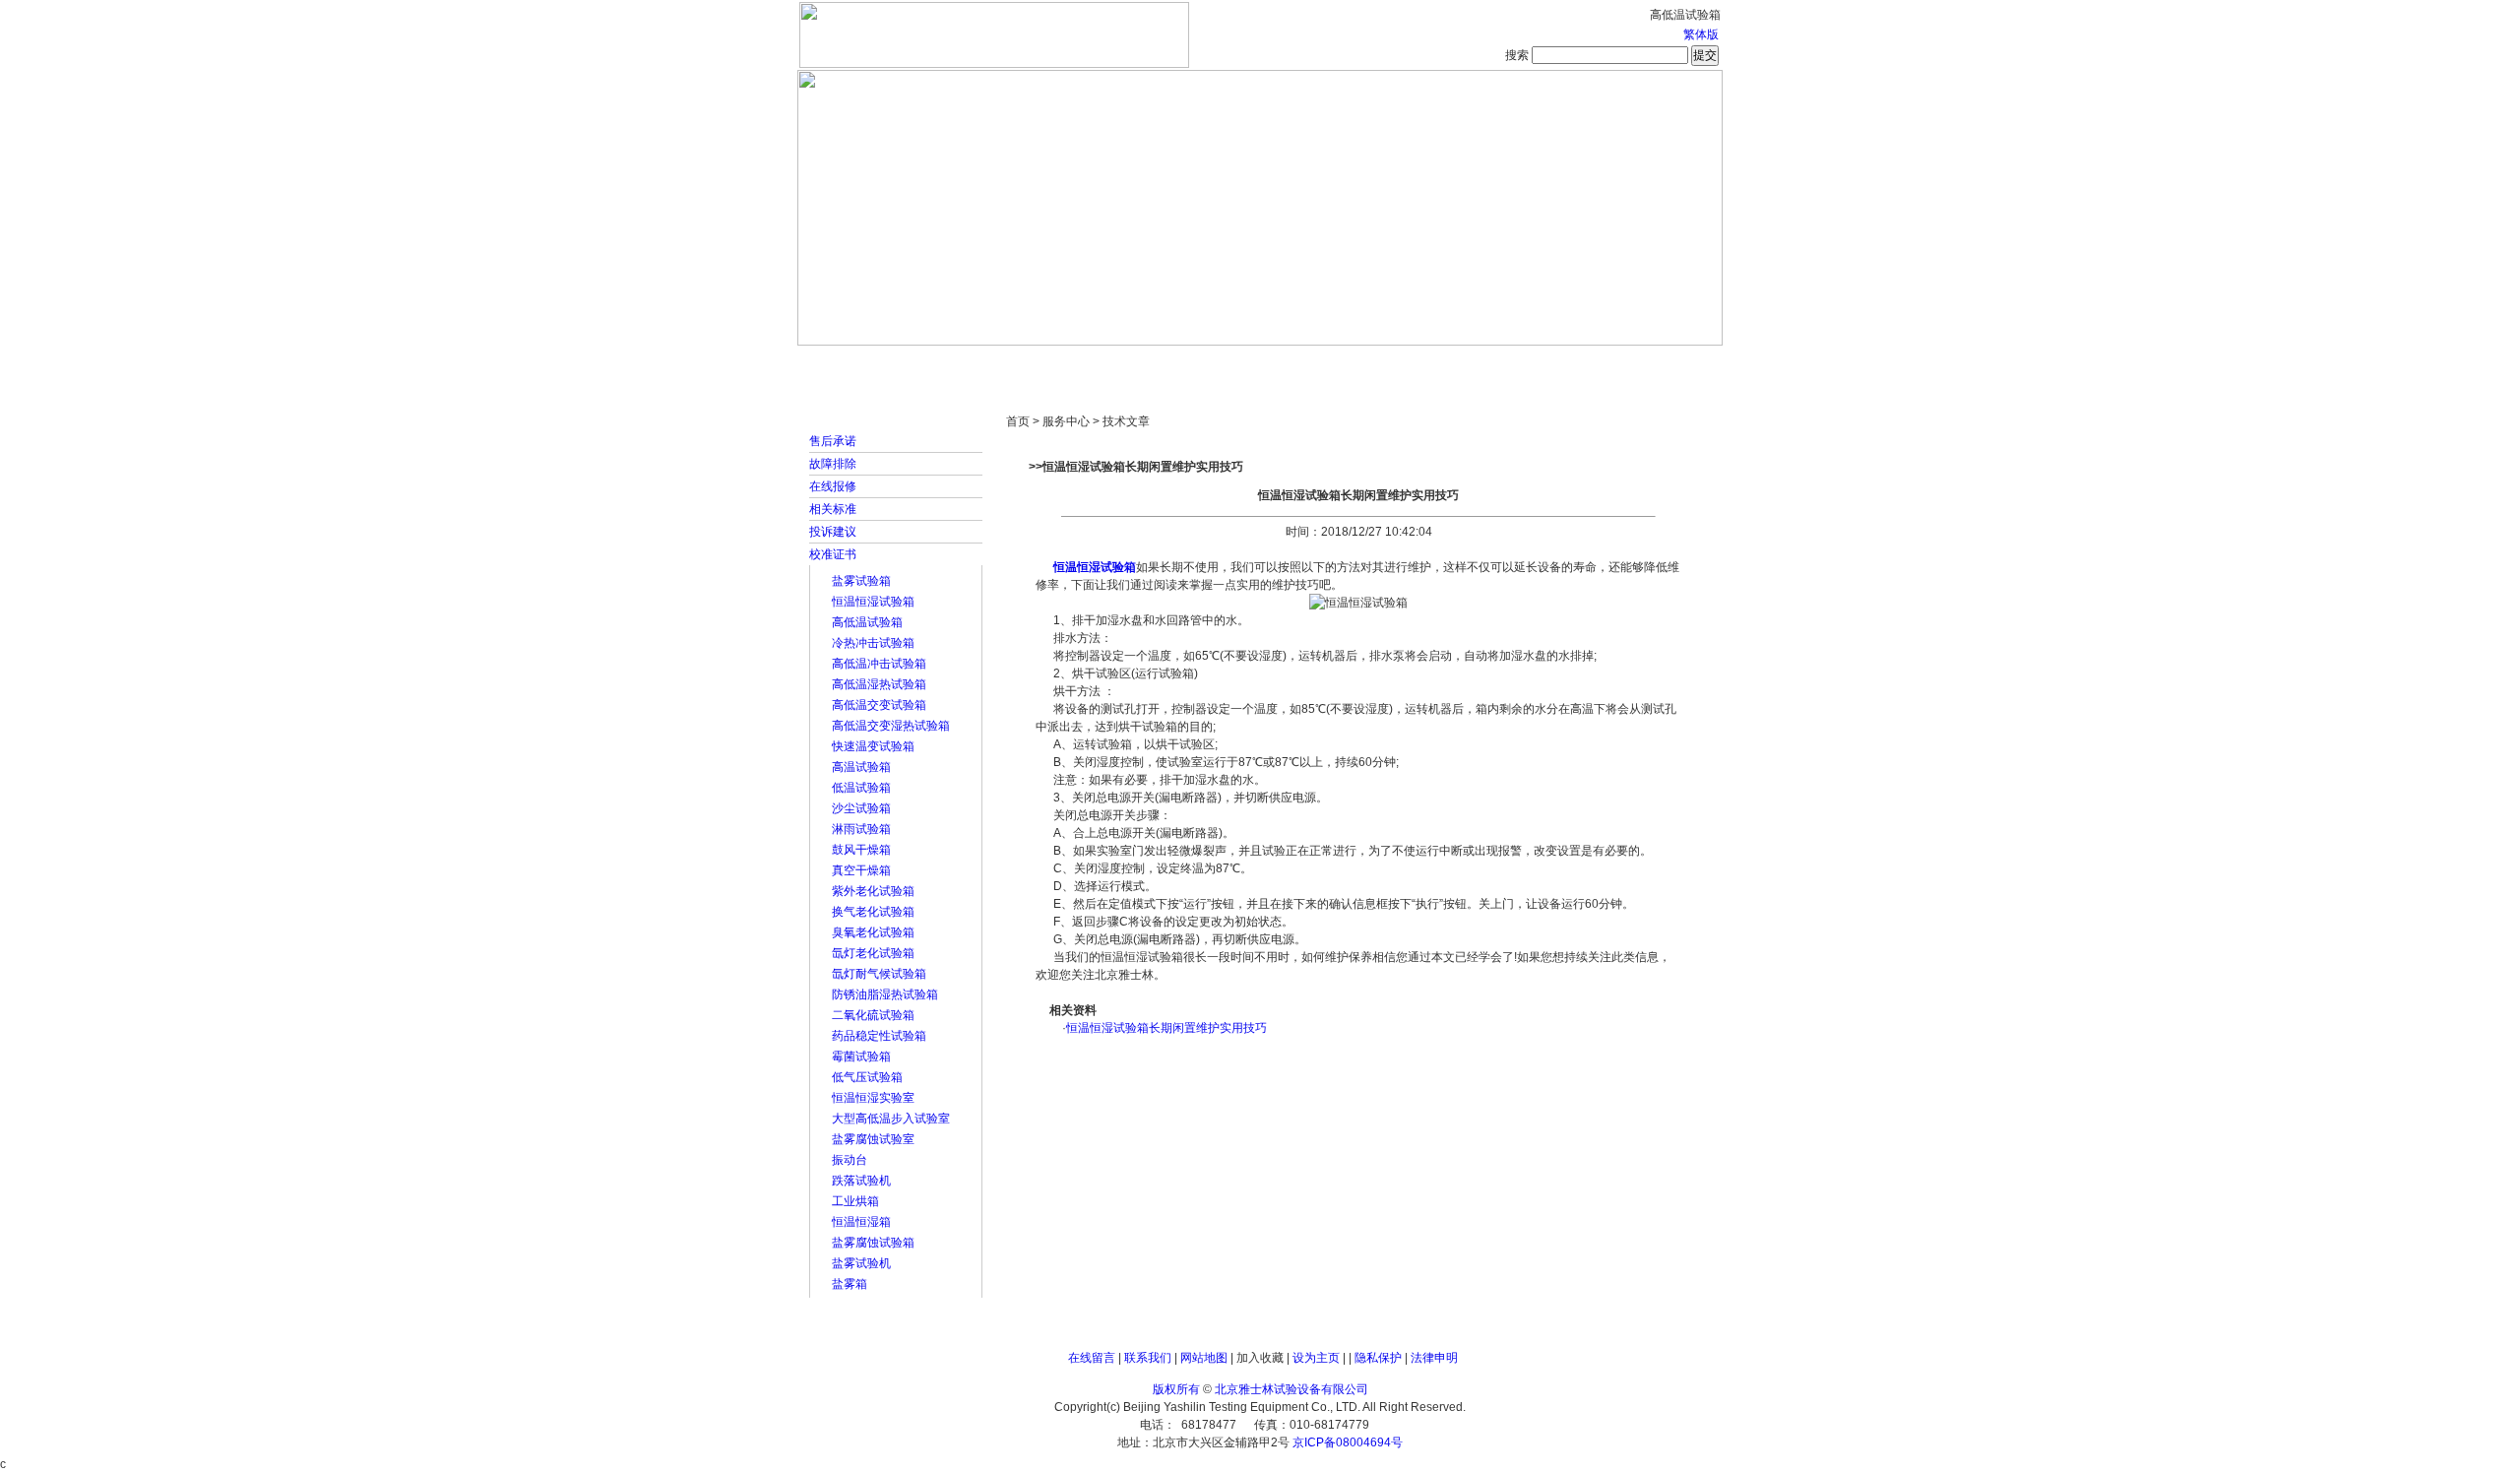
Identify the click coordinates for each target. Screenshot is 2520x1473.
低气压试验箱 (867, 1077)
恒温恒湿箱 (861, 1222)
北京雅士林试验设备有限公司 (1291, 1389)
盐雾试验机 (861, 1263)
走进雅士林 (970, 364)
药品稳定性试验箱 (879, 1036)
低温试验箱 (861, 788)
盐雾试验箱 (861, 581)
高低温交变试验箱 (879, 705)
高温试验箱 (861, 767)
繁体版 (1701, 34)
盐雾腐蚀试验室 (873, 1139)
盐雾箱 (850, 1284)
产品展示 (1186, 364)
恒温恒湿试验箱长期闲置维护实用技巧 (1166, 1028)
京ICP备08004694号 (1348, 1442)
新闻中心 (1078, 364)
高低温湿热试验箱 (879, 684)
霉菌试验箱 (861, 1057)
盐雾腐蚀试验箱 (873, 1243)
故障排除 (833, 464)
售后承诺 (833, 441)
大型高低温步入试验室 (891, 1119)
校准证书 (833, 554)
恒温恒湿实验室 (873, 1098)
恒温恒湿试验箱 (873, 602)
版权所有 (1176, 1389)
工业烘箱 (855, 1201)
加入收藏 (1260, 1358)
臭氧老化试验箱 (873, 932)
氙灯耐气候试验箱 (879, 974)
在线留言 (1092, 1358)
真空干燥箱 (861, 870)
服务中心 (1511, 364)
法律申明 (1434, 1358)
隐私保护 (1378, 1358)
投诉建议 (833, 532)
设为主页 (1316, 1358)
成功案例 (1294, 364)
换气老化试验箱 (873, 912)
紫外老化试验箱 (873, 891)
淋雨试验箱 (861, 829)
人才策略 (1403, 364)
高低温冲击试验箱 (879, 664)
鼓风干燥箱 (861, 850)
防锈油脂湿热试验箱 (885, 994)
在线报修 (833, 486)
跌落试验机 (861, 1181)
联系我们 (1148, 1358)
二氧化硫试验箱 (873, 1015)
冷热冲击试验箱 (873, 643)
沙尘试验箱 (861, 808)
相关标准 (833, 509)
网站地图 (1204, 1358)
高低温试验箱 (867, 622)
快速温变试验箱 (873, 746)
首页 (861, 364)
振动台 (850, 1160)
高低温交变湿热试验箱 (891, 726)
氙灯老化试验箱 (873, 953)
